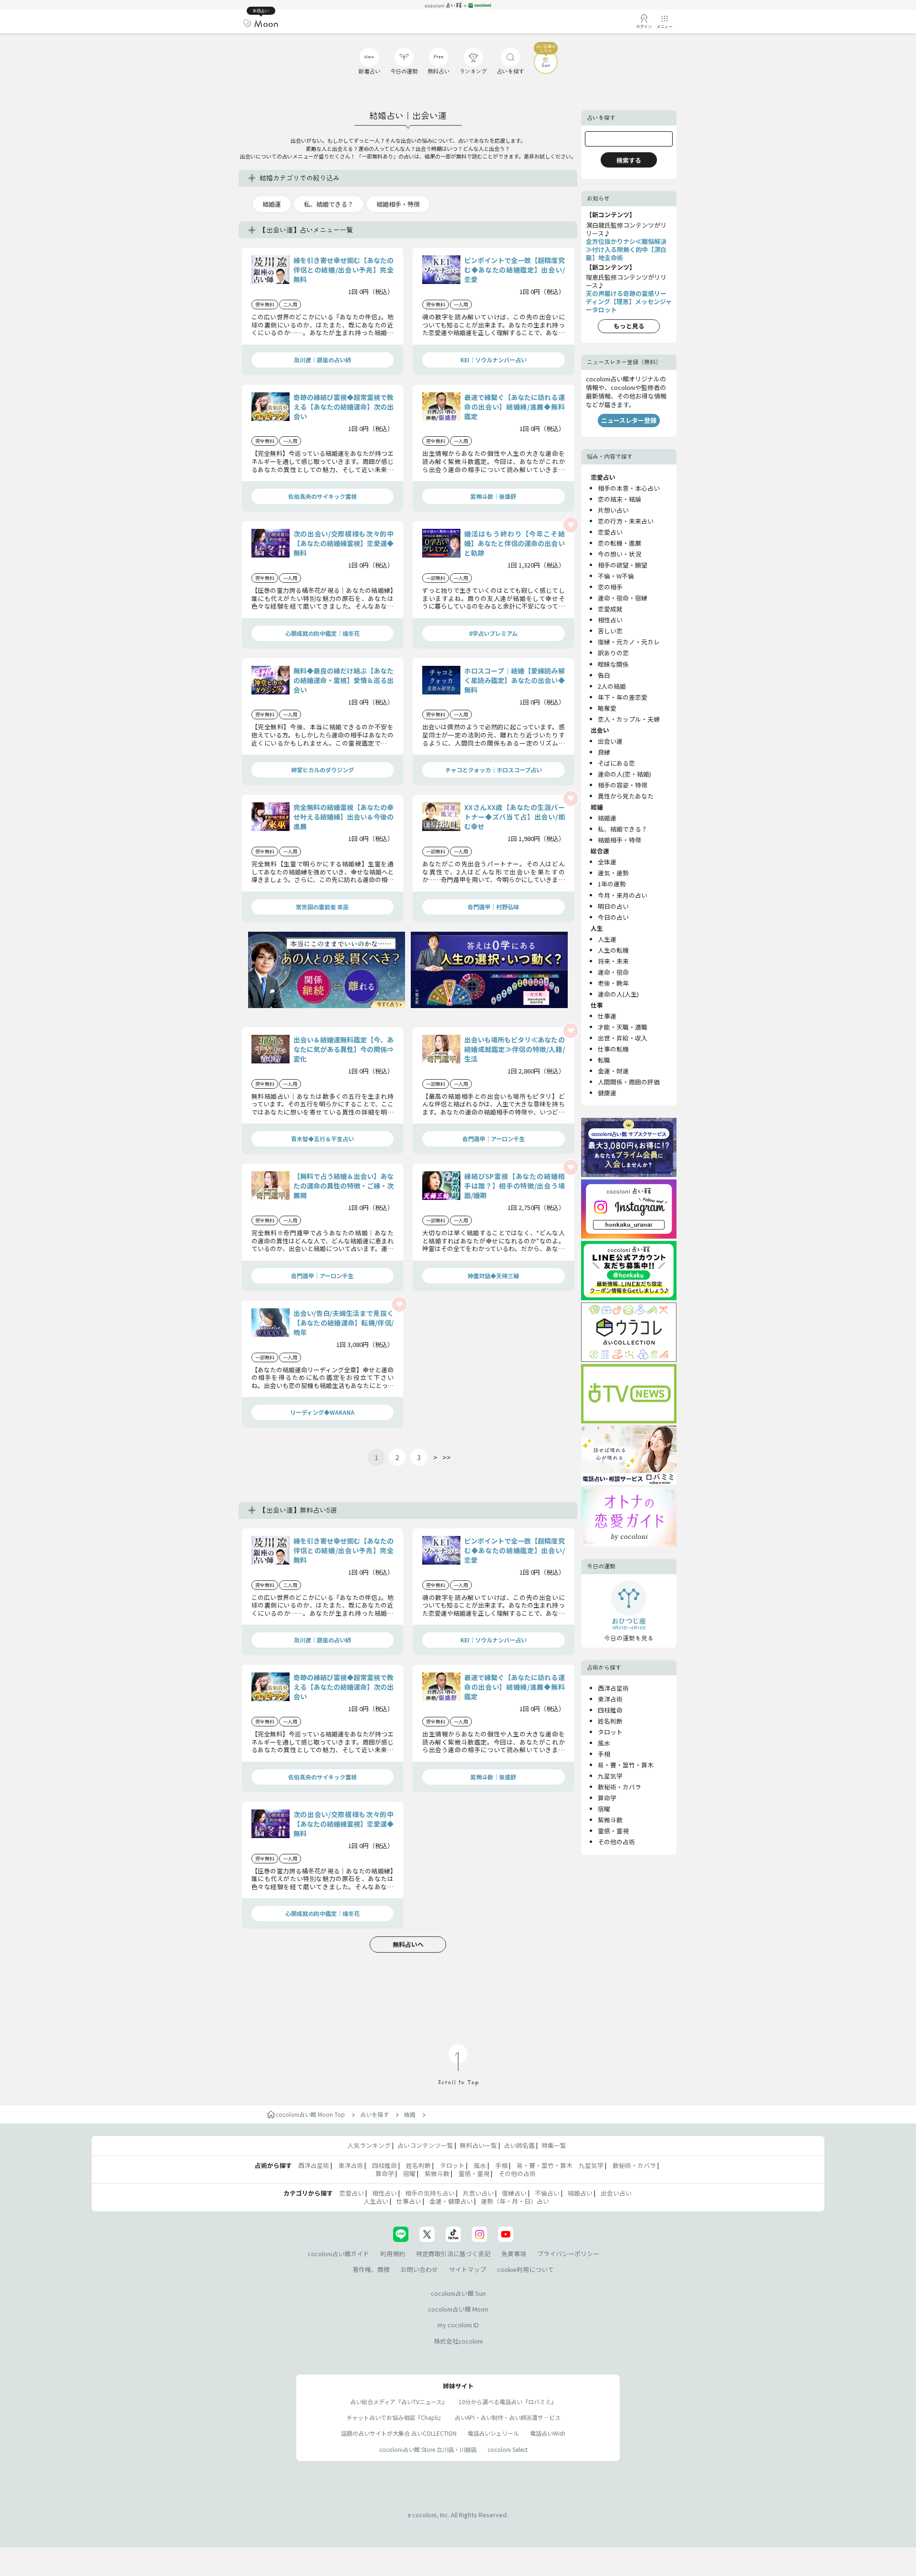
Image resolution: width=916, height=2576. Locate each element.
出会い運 (610, 741)
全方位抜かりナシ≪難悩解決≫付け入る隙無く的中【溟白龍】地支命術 (626, 249)
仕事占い (409, 2201)
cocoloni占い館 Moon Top (310, 2114)
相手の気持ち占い (430, 2193)
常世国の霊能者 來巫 (322, 907)
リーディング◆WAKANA (322, 1412)
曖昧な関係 (613, 664)
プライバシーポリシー (568, 2254)
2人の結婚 (612, 686)
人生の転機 (613, 950)
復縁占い (514, 2193)
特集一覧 (554, 2145)
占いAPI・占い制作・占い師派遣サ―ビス (508, 2417)
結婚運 (272, 204)
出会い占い (616, 2193)
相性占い (610, 620)
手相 (604, 1754)
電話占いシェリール (493, 2433)
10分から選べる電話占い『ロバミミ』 (508, 2402)
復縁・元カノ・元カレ (629, 642)
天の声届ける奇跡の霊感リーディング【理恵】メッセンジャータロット (629, 301)
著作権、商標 (371, 2269)
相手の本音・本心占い (629, 488)
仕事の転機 (613, 1049)
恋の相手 (610, 587)
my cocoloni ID (458, 2325)
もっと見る (629, 326)
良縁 (604, 752)
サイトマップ (468, 2269)
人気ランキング (369, 2145)
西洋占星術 (613, 1688)
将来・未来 (613, 961)
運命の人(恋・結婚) (625, 774)
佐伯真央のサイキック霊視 (323, 496)
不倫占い (547, 2193)
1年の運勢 (612, 884)
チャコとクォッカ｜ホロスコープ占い (494, 770)
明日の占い (613, 906)
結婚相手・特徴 (398, 204)
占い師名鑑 (519, 2145)
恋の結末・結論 (619, 499)
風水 (604, 1743)
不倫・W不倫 (616, 576)
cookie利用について (526, 2269)
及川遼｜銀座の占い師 (323, 360)
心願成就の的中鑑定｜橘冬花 (323, 633)
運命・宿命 (613, 972)
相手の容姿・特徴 (623, 785)
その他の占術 (616, 1842)
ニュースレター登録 (629, 420)
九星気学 (610, 1776)
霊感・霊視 (613, 1831)
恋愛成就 (610, 609)
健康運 (607, 1093)
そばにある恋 (616, 763)
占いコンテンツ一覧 (425, 2145)
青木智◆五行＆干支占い (323, 1139)
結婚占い (580, 2193)
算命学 (607, 1798)
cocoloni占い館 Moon (458, 2309)
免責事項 (514, 2254)
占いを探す (375, 2114)
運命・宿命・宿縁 (623, 598)
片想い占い (613, 510)
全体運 (607, 862)
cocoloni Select (508, 2449)
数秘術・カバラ (619, 1787)
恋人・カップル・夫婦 (629, 719)
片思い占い (478, 2193)
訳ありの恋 (613, 653)
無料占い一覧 (479, 2145)
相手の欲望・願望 (623, 565)
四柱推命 (610, 1710)
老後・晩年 (613, 983)
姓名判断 (610, 1721)
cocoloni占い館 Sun (458, 2293)
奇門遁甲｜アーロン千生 (494, 1139)
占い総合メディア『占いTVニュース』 (399, 2402)
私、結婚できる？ (329, 204)
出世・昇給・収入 (623, 1038)
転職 (604, 1060)
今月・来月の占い (623, 895)
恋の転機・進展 (619, 543)
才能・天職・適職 (623, 1027)
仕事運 (607, 1016)
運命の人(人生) (618, 994)
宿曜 (604, 1809)
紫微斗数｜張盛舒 (493, 496)
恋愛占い (610, 532)
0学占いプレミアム (493, 633)
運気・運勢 (613, 873)
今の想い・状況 (619, 554)
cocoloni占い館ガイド (338, 2254)
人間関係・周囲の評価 (629, 1082)
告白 (604, 675)
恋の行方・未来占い (626, 521)
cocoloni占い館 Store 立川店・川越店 (428, 2449)
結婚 (410, 2114)
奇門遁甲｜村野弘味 (493, 907)
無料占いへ (408, 1944)
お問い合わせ (419, 2269)
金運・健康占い (451, 2201)
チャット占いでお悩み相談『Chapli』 (395, 2417)
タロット (610, 1732)
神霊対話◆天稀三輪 (493, 1276)
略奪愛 (607, 708)
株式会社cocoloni (458, 2341)
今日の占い (613, 917)
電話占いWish (548, 2433)
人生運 (607, 939)
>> (447, 1457)
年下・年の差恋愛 (623, 697)
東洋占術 (610, 1699)
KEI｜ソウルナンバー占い (494, 360)
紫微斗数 (610, 1820)
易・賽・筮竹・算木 (626, 1765)
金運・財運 (613, 1071)
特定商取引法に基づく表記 (453, 2254)
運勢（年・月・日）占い (515, 2201)
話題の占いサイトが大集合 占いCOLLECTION (399, 2433)
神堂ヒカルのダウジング (323, 770)
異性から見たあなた (626, 796)
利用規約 (393, 2254)
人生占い (376, 2201)
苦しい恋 (610, 631)
